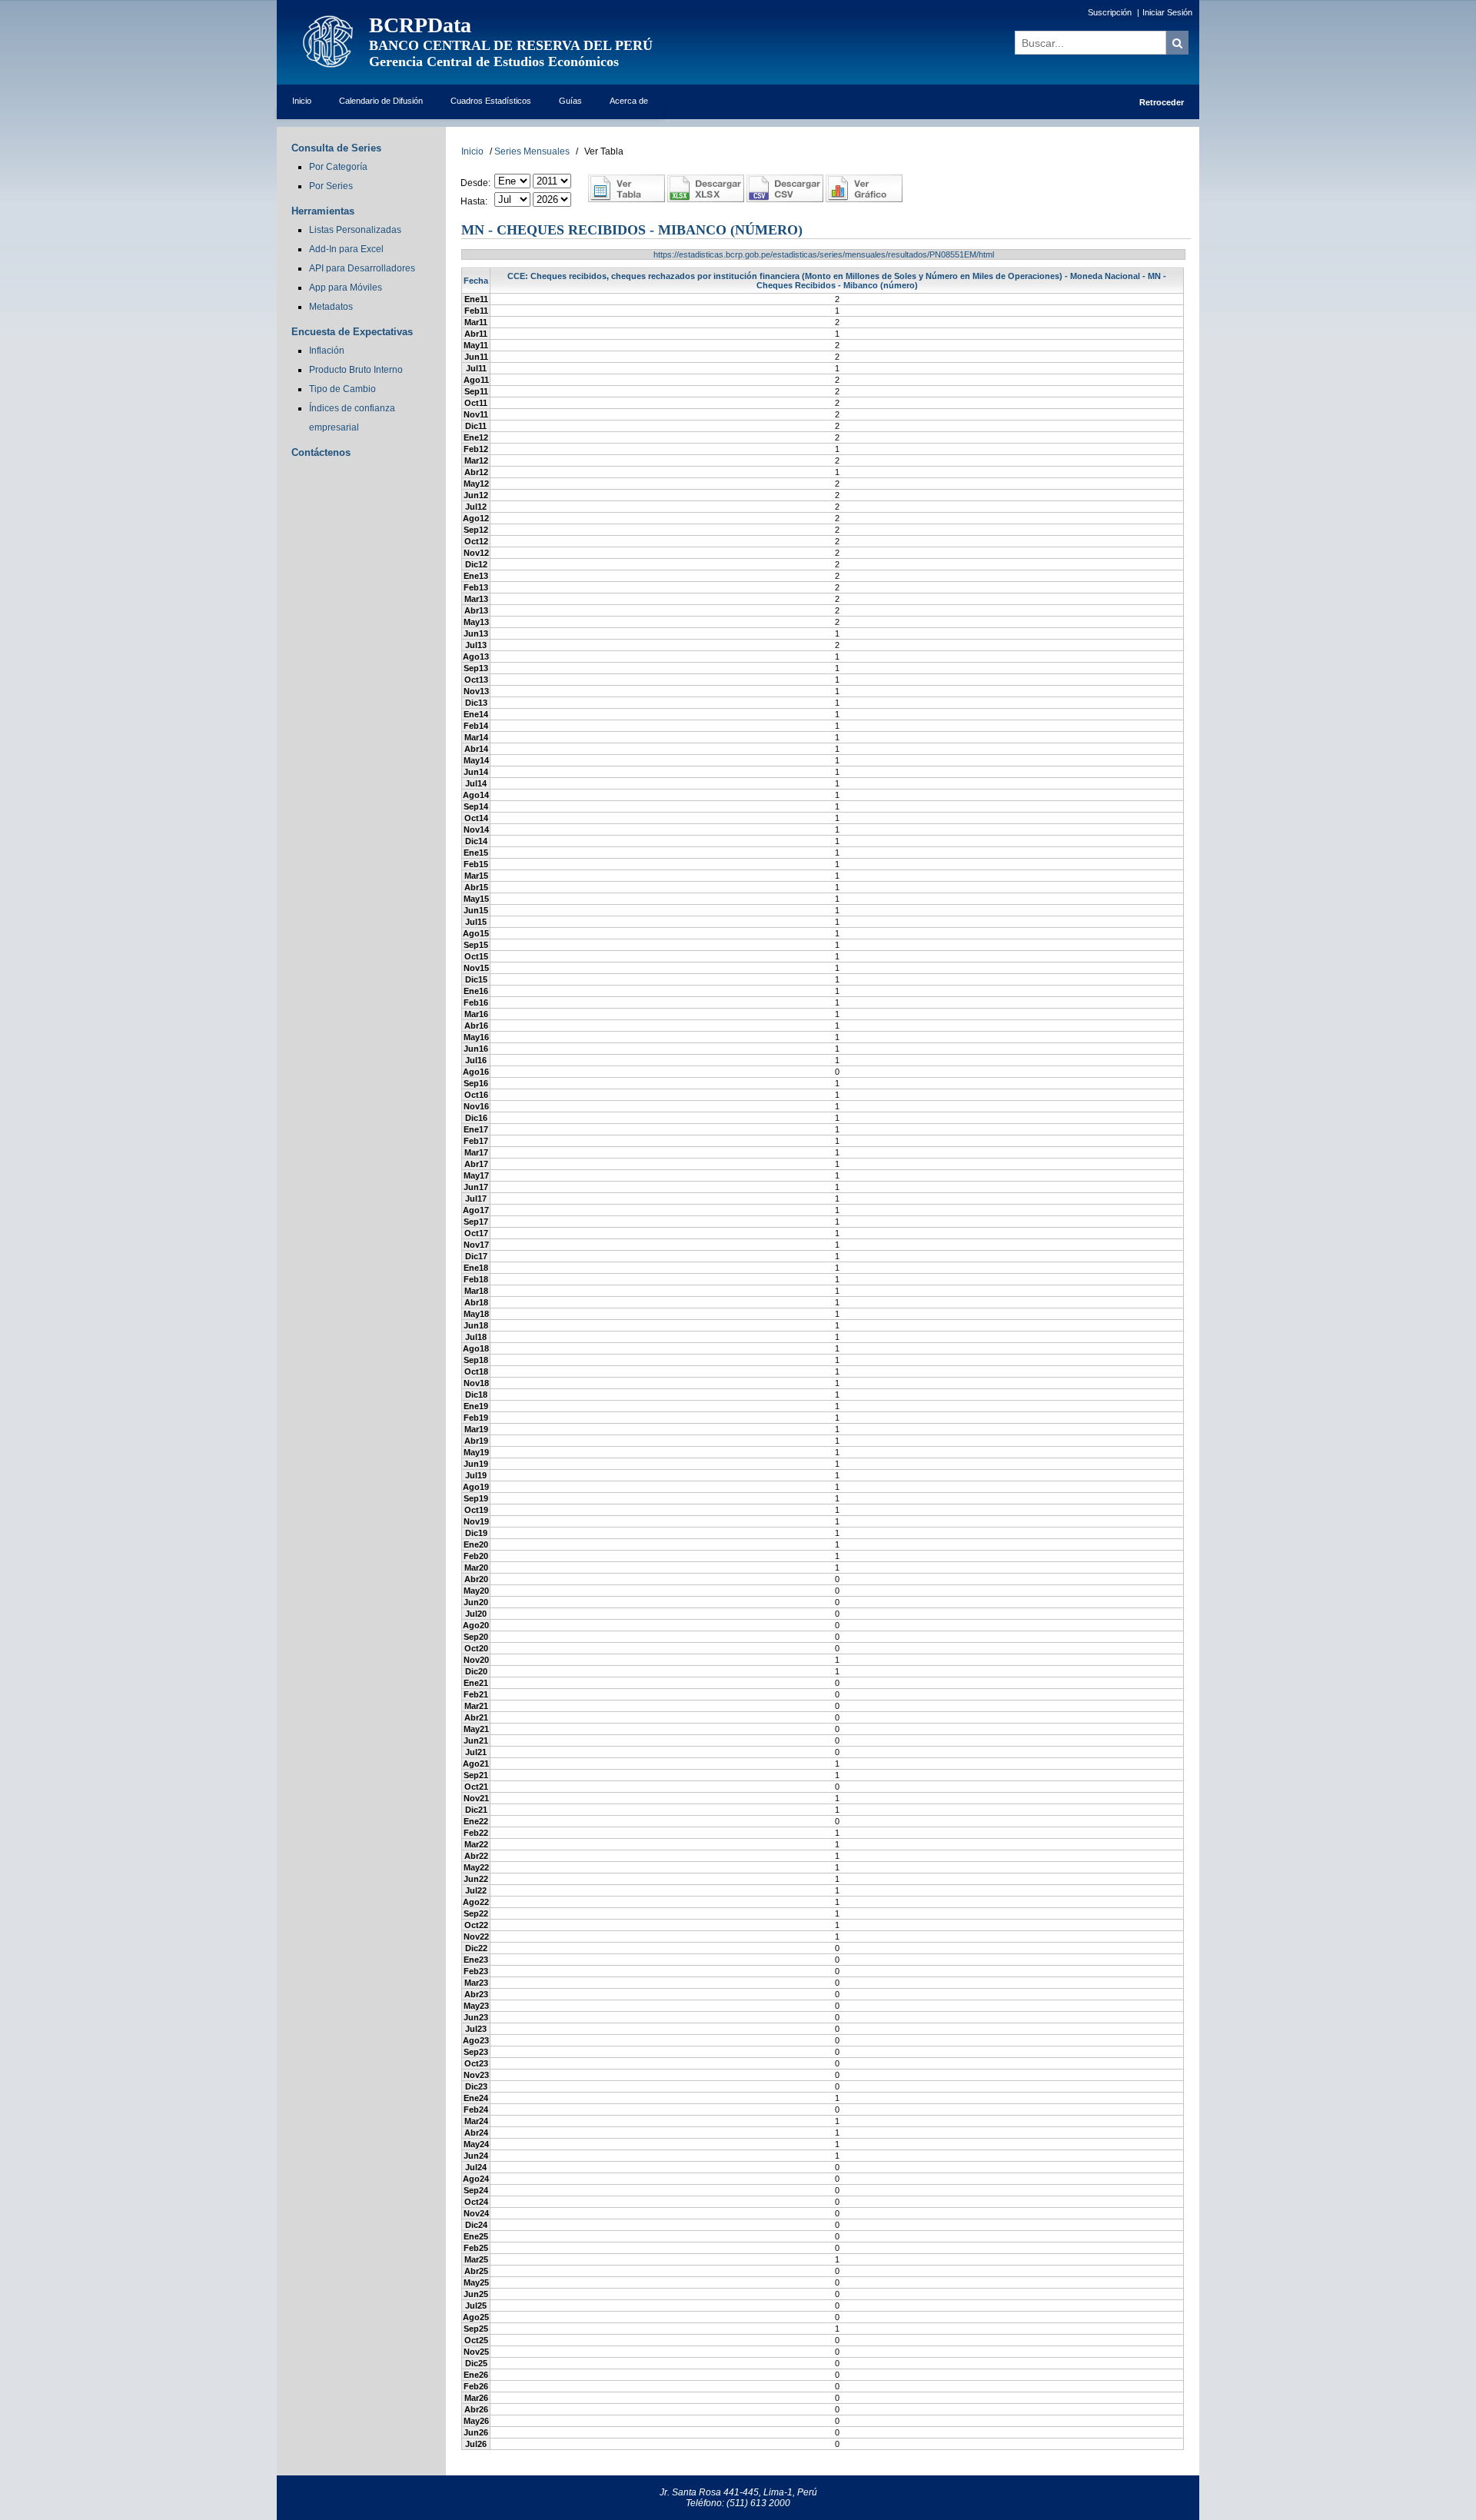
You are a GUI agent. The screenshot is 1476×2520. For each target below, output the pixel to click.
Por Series (331, 186)
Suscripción (1110, 12)
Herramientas (323, 211)
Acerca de (629, 101)
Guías (570, 101)
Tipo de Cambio (342, 389)
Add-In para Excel (346, 249)
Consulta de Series (336, 148)
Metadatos (331, 307)
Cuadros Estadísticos (491, 101)
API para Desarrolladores (362, 268)
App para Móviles (346, 288)
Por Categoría (338, 167)
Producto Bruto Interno (356, 370)
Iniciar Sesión (1167, 12)
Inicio (302, 101)
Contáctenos (321, 452)
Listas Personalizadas (355, 230)
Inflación (327, 351)
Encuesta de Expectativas (352, 332)
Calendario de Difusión (381, 101)
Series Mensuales (532, 151)
